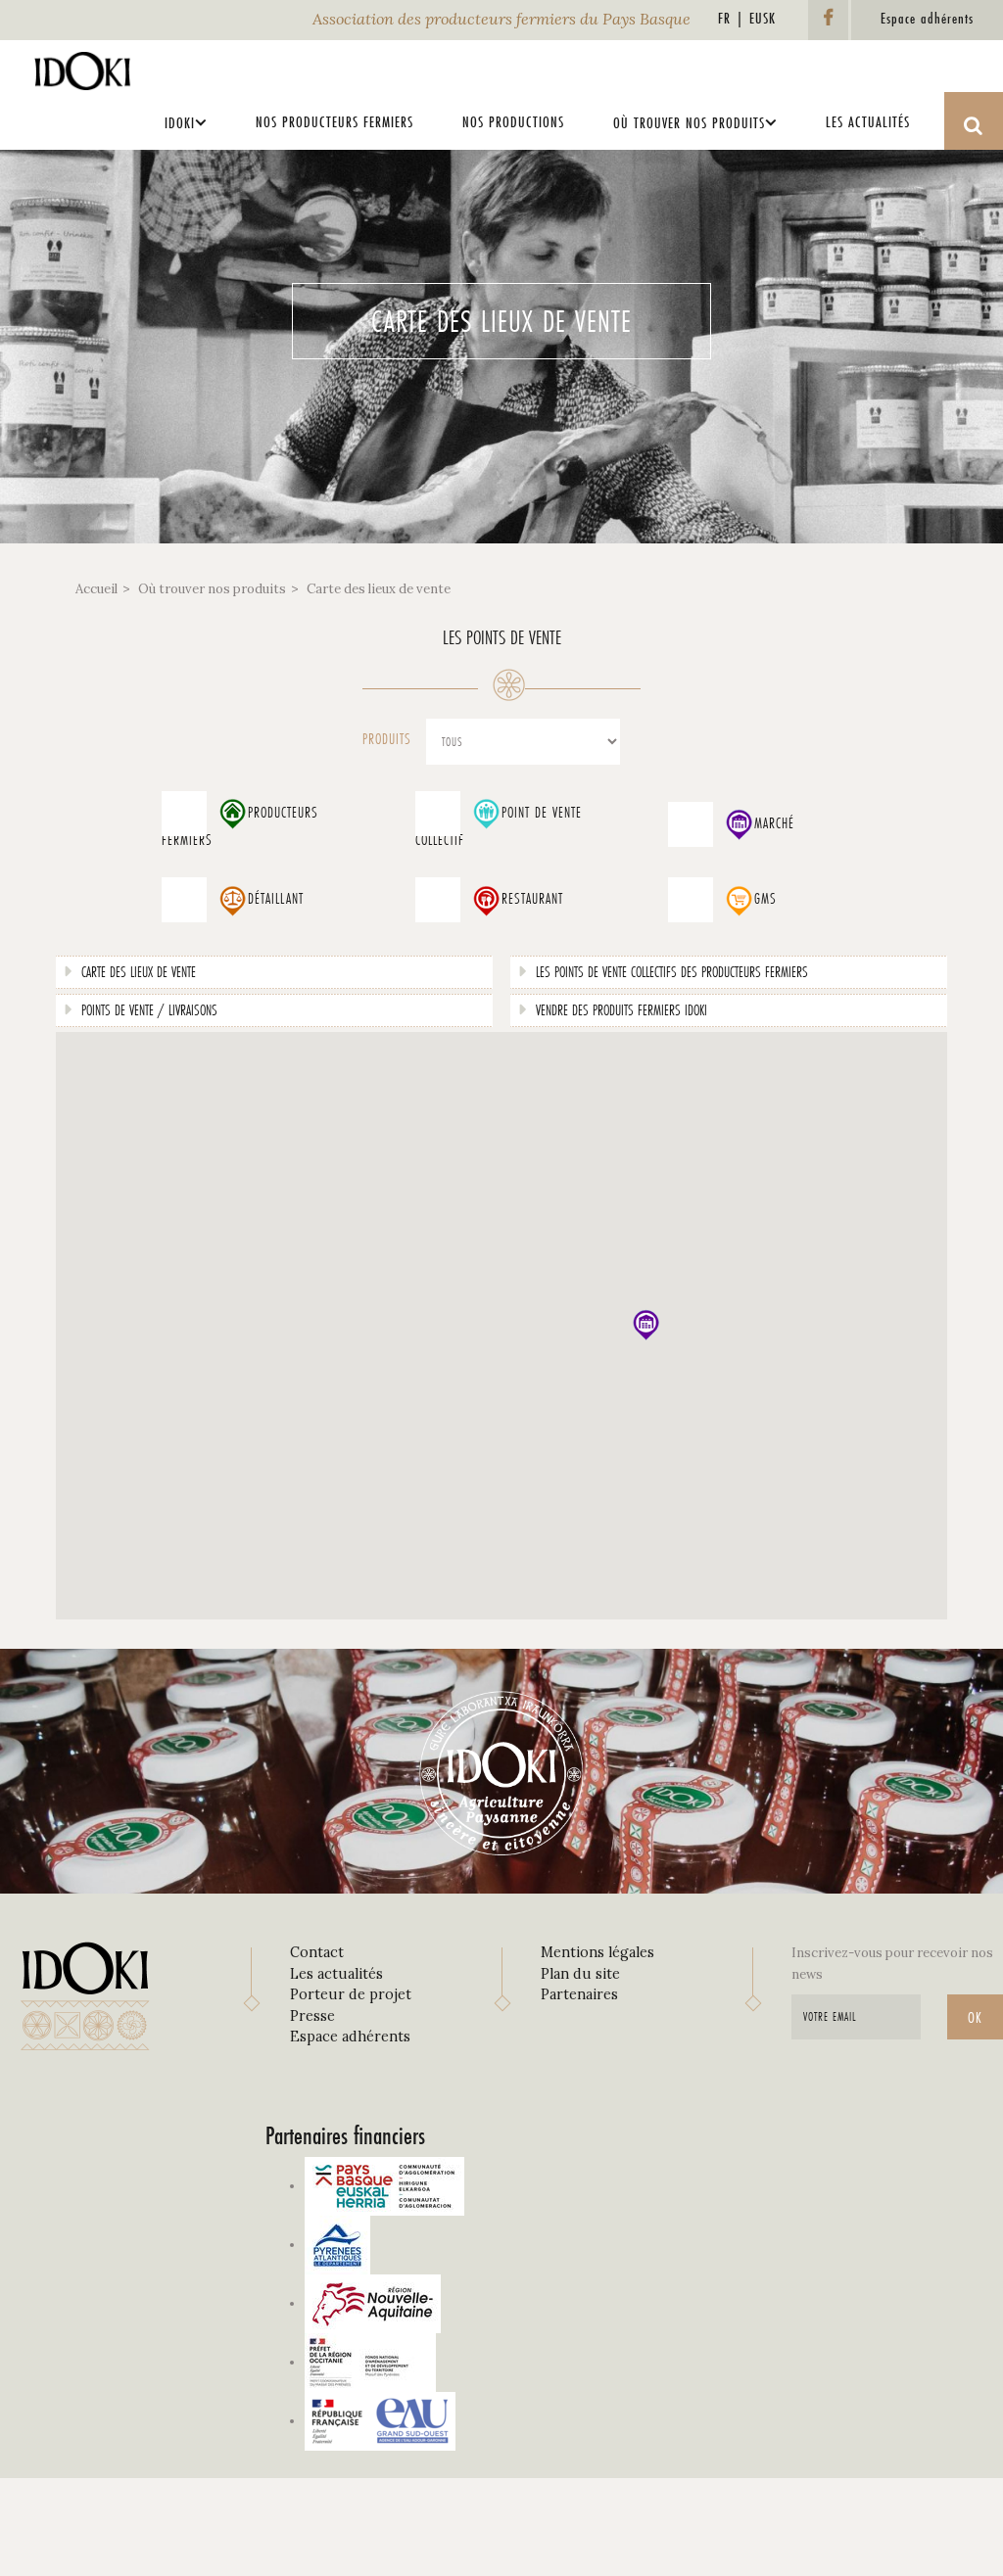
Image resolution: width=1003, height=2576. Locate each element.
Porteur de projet (351, 1994)
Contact (317, 1952)
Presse (312, 2016)
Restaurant (532, 899)
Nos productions (513, 122)
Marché (774, 823)
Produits (387, 739)
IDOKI (180, 123)
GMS (765, 899)
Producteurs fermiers (240, 827)
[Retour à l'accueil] (83, 66)
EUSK (763, 18)
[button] (645, 1325)
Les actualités (868, 122)
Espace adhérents (350, 2037)
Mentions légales (597, 1952)
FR (724, 18)
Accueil (96, 589)
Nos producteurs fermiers (334, 122)
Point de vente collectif (499, 827)
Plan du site (580, 1974)
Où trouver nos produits (689, 123)
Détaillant (276, 899)
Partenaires (579, 1994)
